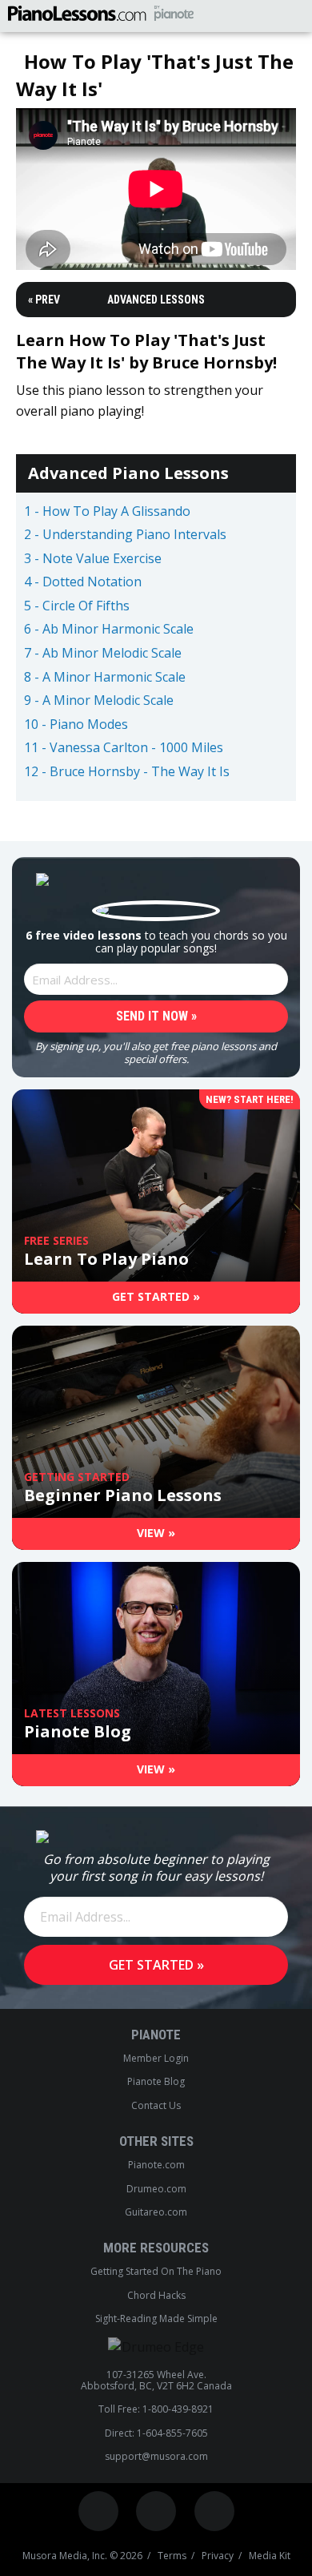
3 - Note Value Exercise (93, 559)
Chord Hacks (156, 2296)
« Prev (44, 300)
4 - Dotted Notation (83, 582)
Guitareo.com (156, 2212)
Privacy (218, 2556)
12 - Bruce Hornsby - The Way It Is (127, 772)
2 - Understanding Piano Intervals (125, 535)
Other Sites (156, 2141)
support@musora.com (156, 2457)
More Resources (156, 2248)
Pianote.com (156, 2165)
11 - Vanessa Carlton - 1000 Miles (124, 748)
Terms (172, 2556)
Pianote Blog (156, 2082)
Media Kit (270, 2556)
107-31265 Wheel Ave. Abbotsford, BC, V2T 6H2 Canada (156, 2381)
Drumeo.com (156, 2189)
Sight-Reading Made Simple (156, 2319)
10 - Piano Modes (76, 725)
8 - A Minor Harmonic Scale (105, 678)
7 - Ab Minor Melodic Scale (103, 654)
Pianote (156, 2035)
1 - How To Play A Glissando (107, 512)
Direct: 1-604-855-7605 (156, 2433)
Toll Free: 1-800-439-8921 (156, 2409)
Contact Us (156, 2106)
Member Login (156, 2059)
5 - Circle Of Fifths (77, 606)
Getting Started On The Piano (156, 2272)
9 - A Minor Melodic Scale (99, 701)
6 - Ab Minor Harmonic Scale (109, 630)
